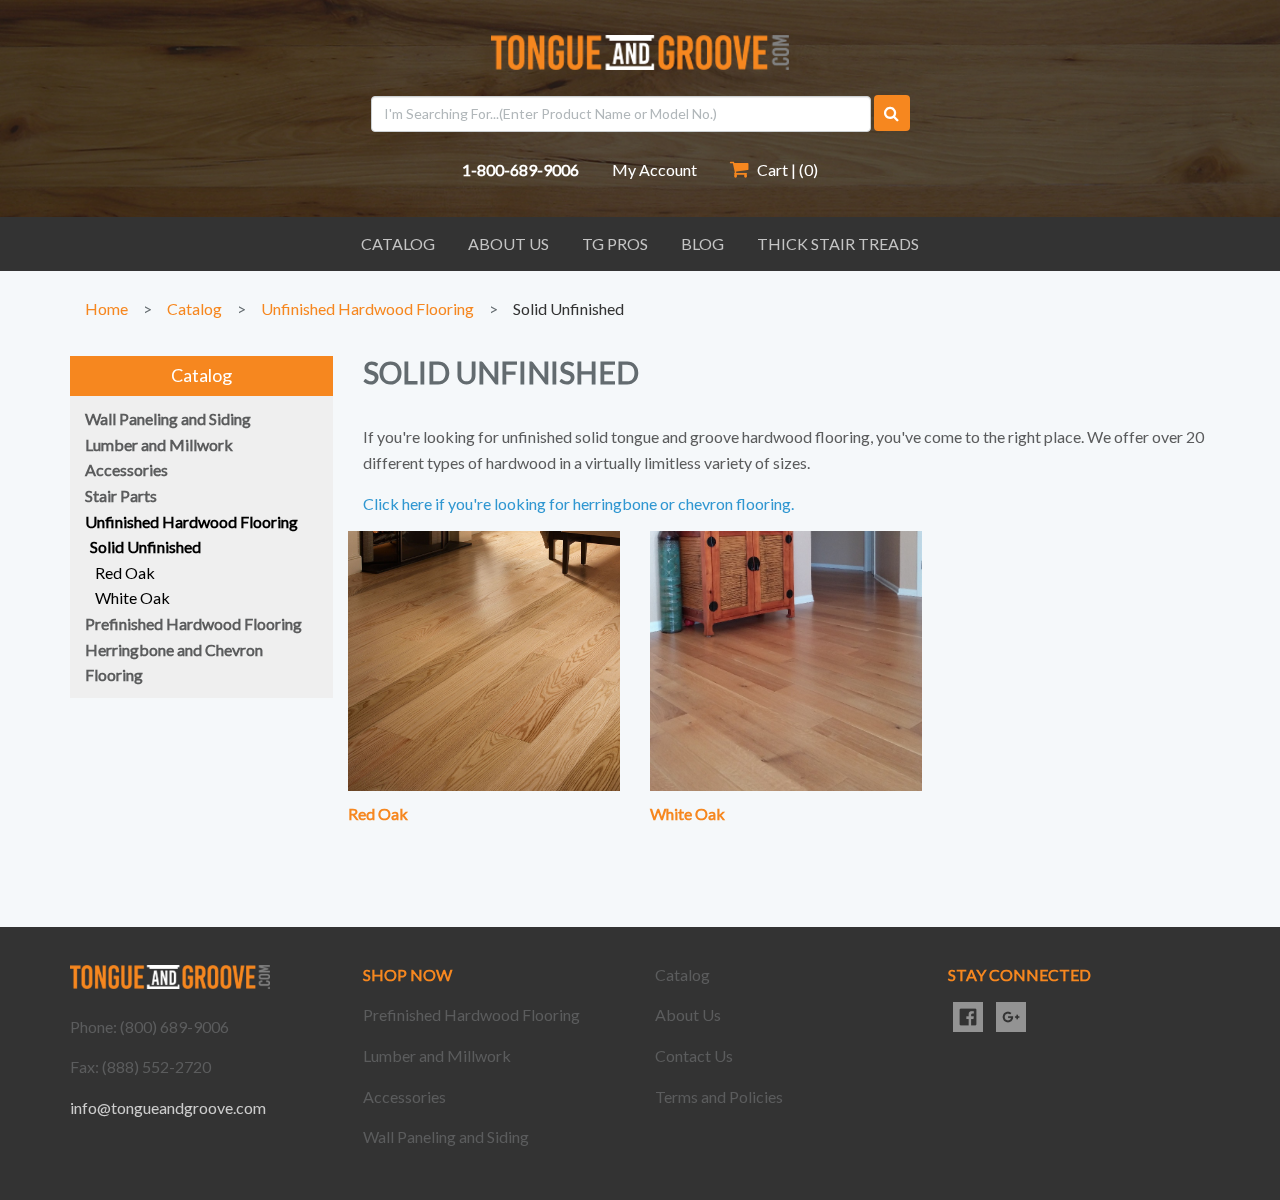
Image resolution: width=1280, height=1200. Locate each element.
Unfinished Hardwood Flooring (367, 308)
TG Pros (615, 243)
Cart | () (786, 169)
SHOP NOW (407, 974)
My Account (654, 169)
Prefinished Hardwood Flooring (193, 623)
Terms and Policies (719, 1096)
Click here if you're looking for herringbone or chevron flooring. (578, 503)
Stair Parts (121, 495)
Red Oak (378, 813)
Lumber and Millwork (159, 444)
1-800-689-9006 (520, 169)
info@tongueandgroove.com (168, 1107)
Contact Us (694, 1055)
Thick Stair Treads (838, 243)
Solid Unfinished (568, 308)
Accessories (126, 469)
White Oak (687, 813)
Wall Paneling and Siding (168, 418)
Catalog (398, 243)
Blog (702, 243)
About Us (508, 243)
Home (106, 308)
